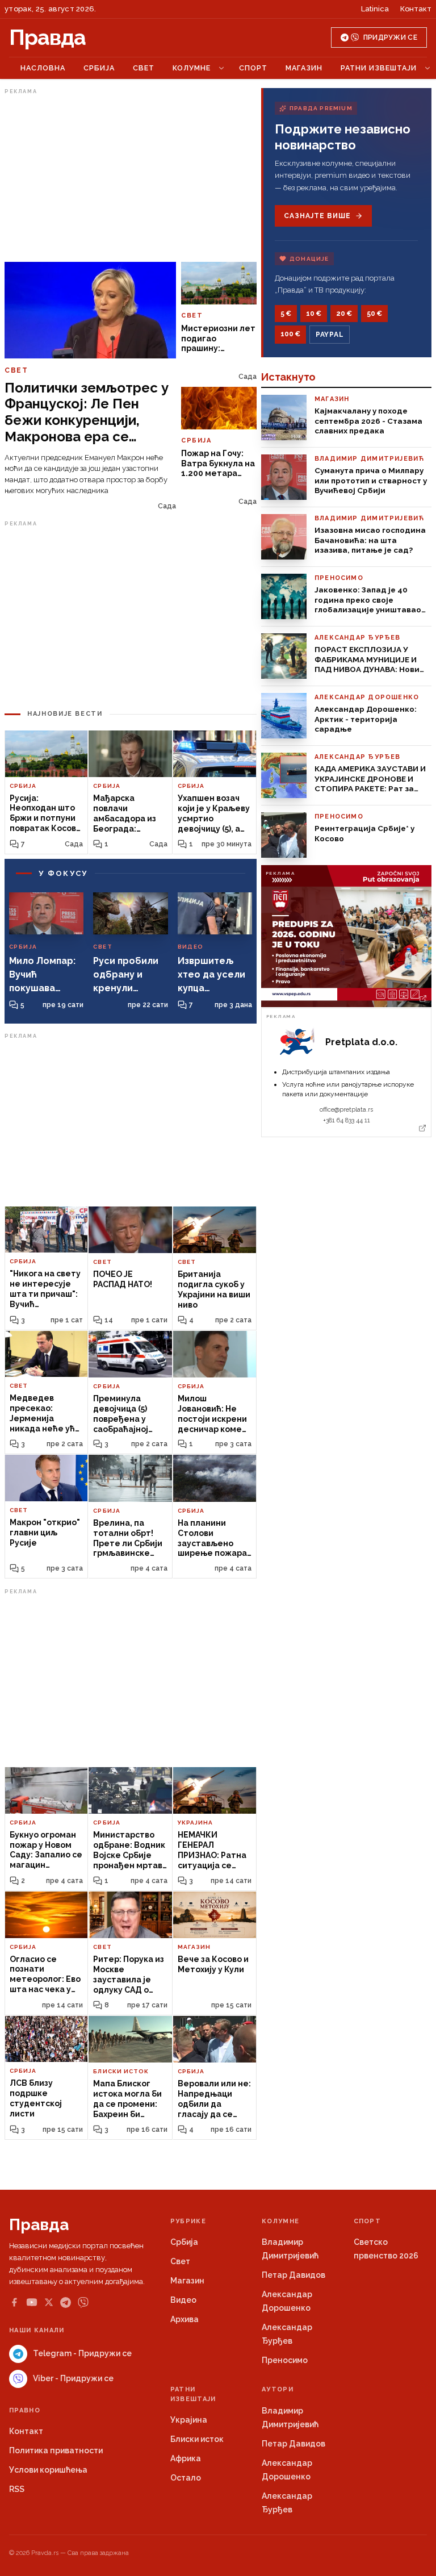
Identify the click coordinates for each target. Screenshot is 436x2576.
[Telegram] (66, 2302)
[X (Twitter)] (49, 2302)
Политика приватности (56, 2450)
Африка (186, 2458)
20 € (344, 314)
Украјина (189, 2420)
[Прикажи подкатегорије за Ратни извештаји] (427, 68)
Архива (185, 2319)
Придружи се (390, 37)
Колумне (192, 68)
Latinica (375, 9)
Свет (144, 68)
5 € (286, 314)
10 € (314, 314)
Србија (99, 68)
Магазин (304, 68)
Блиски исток (197, 2439)
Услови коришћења (48, 2470)
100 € (290, 334)
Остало (186, 2478)
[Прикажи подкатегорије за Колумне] (221, 68)
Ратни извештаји (379, 68)
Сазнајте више (317, 216)
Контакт (416, 9)
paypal (330, 335)
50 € (374, 314)
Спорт (253, 68)
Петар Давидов (294, 2275)
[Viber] (83, 2302)
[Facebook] (14, 2302)
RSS (17, 2489)
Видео (183, 2300)
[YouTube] (32, 2302)
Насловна (43, 68)
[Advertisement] (131, 178)
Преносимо (285, 2360)
